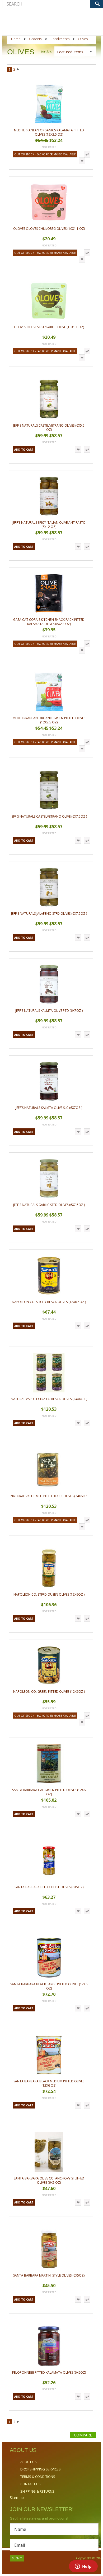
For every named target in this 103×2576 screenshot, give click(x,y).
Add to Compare (87, 154)
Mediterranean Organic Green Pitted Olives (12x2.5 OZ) (49, 720)
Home (16, 39)
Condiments (60, 39)
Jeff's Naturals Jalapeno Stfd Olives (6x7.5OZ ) (49, 913)
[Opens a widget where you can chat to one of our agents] (83, 2567)
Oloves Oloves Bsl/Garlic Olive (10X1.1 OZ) (49, 327)
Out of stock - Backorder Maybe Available (45, 154)
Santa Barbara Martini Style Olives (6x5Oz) (49, 2275)
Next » (18, 70)
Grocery (36, 39)
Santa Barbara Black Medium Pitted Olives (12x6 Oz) (49, 2083)
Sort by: (46, 51)
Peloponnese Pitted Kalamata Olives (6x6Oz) (49, 2372)
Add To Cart (24, 450)
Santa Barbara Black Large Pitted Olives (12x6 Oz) (49, 1986)
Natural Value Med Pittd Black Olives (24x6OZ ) (49, 1498)
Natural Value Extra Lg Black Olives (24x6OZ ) (49, 1399)
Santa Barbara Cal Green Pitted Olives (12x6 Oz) (49, 1792)
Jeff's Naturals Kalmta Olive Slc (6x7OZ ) (49, 1108)
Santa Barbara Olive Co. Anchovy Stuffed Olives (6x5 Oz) (49, 2180)
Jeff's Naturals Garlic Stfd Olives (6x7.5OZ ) (49, 1205)
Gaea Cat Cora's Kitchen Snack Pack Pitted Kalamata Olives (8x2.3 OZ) (49, 622)
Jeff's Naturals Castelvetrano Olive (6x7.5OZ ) (49, 816)
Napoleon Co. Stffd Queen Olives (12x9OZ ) (49, 1594)
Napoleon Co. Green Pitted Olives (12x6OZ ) (49, 1692)
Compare (83, 2435)
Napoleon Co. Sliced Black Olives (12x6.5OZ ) (49, 1302)
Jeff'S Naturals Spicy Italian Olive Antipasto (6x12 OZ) (49, 525)
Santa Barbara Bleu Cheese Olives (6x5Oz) (49, 1887)
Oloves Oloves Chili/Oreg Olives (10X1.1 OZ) (49, 229)
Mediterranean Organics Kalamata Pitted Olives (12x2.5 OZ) (49, 132)
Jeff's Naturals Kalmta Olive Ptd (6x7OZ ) (49, 1011)
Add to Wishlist (82, 161)
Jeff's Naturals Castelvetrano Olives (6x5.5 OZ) (49, 428)
